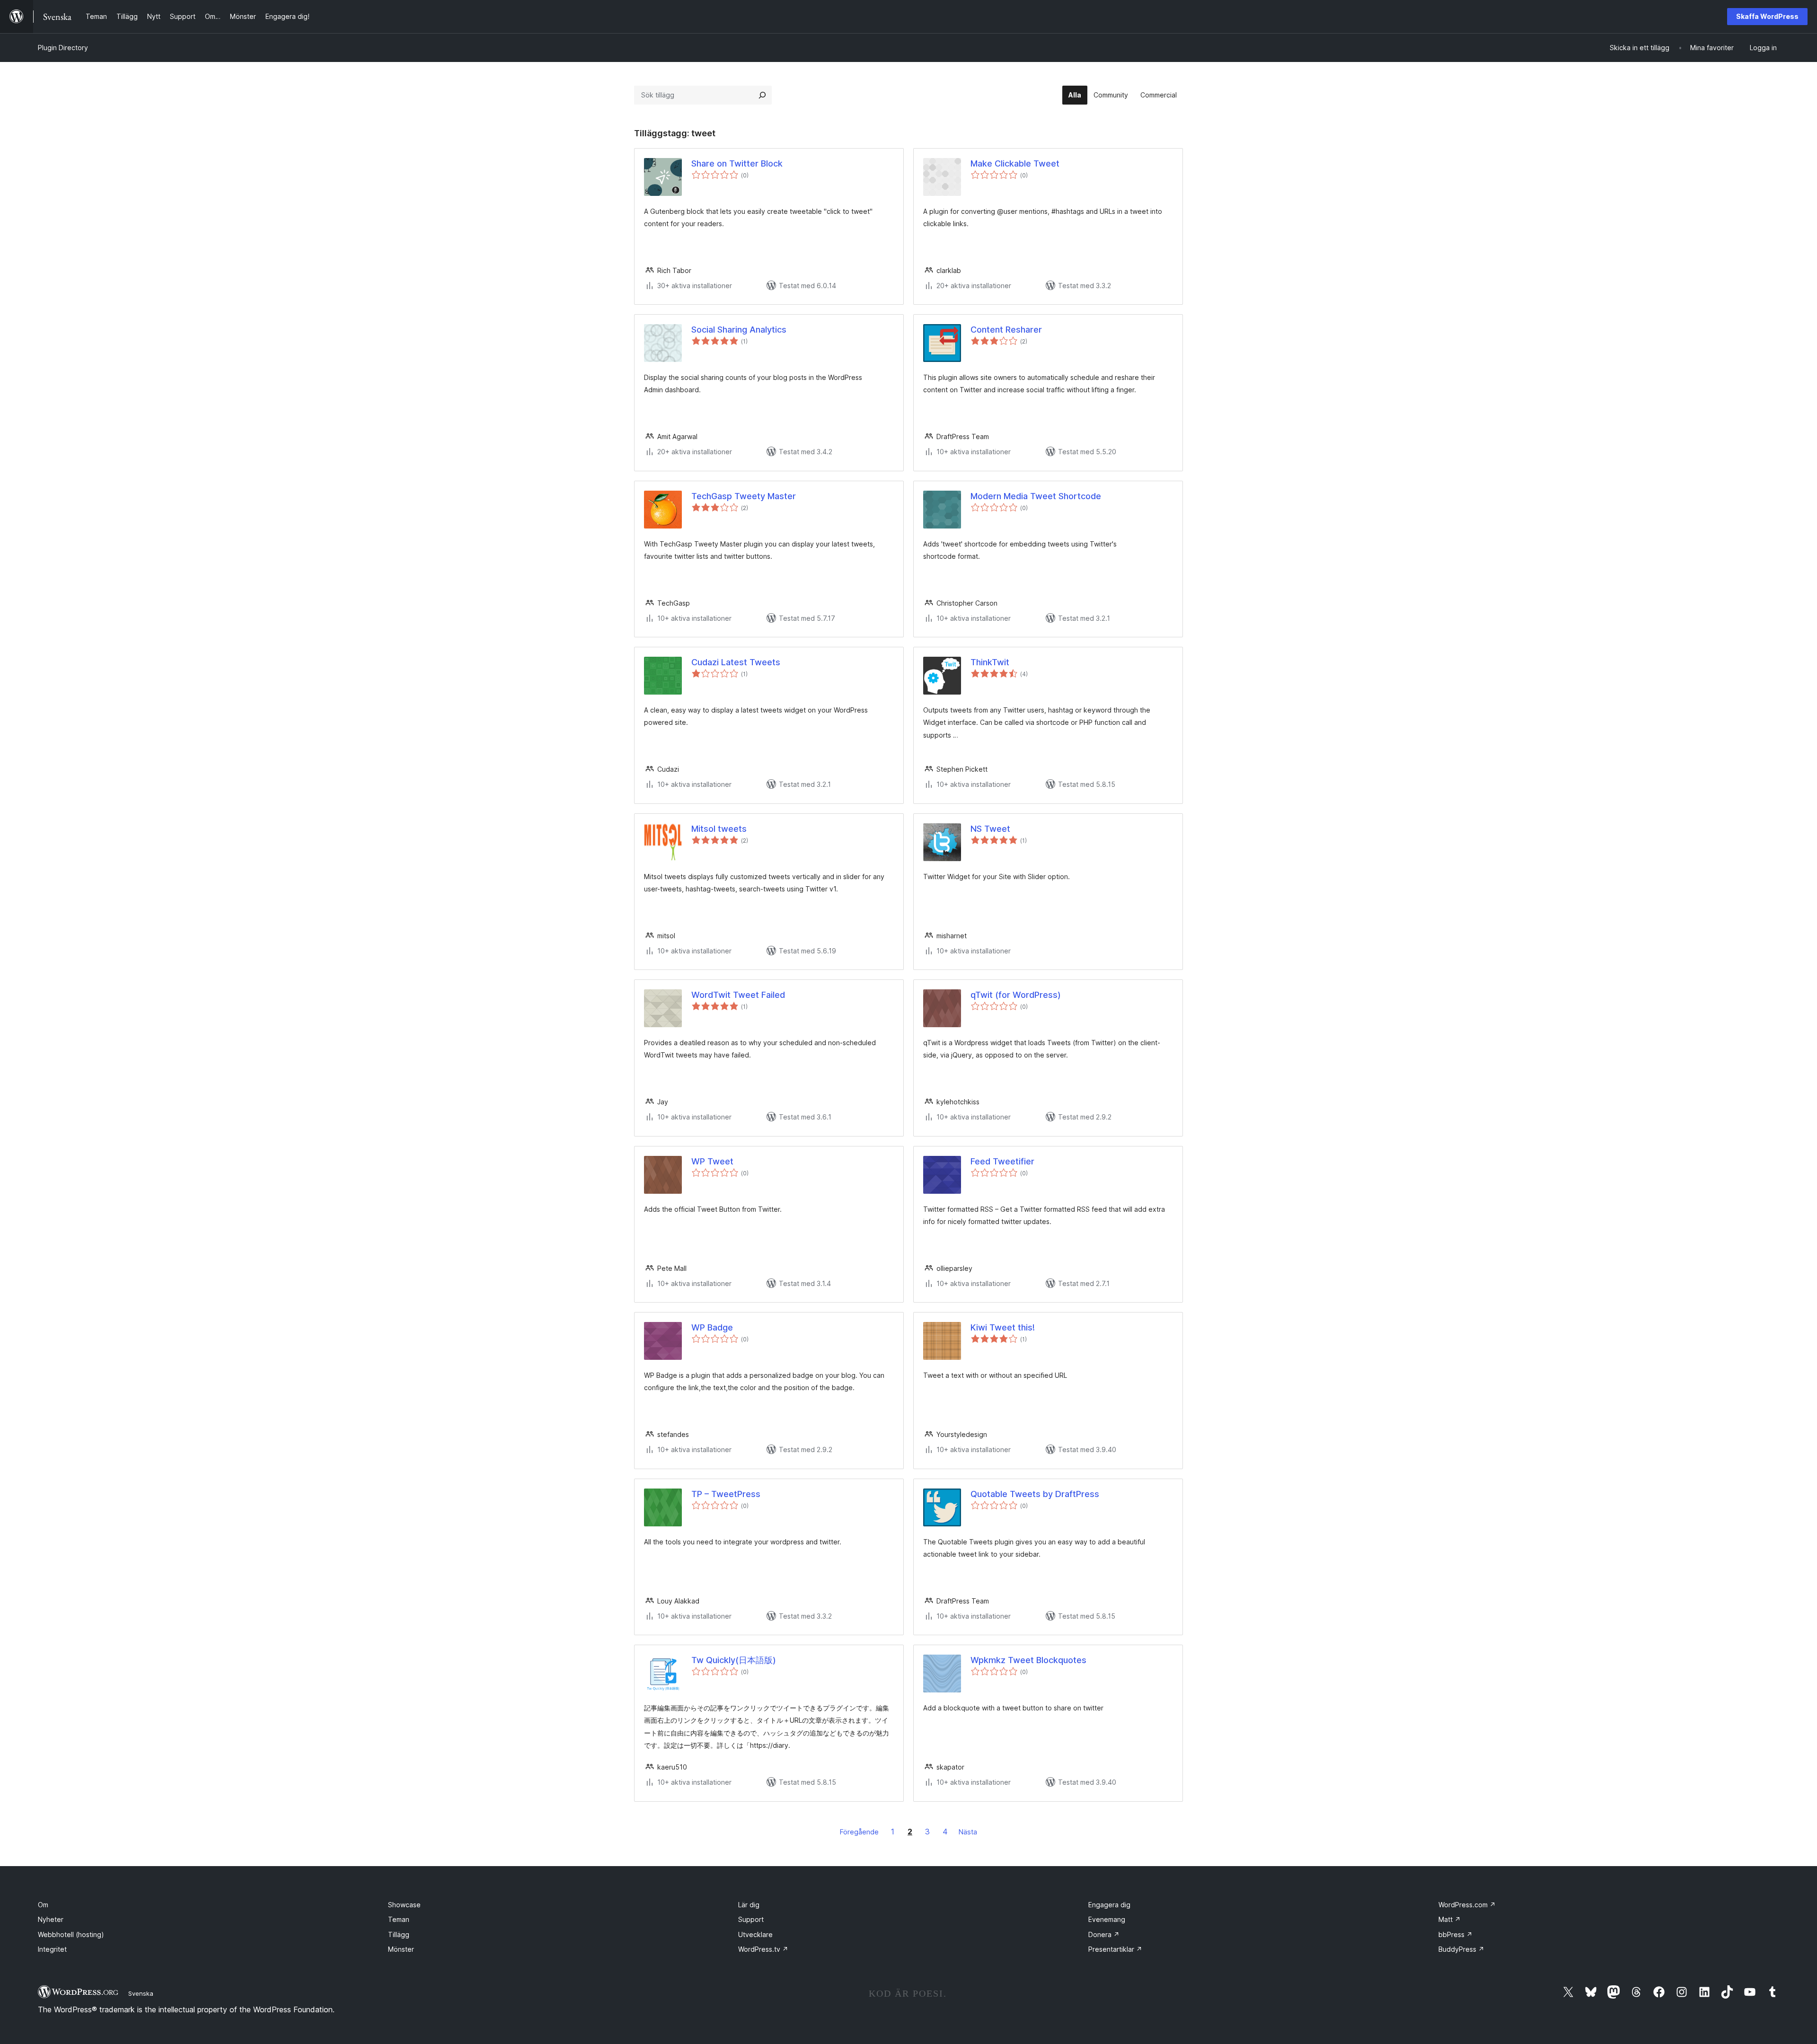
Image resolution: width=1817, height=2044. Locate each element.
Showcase (404, 1905)
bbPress (1455, 1934)
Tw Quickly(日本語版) (734, 1660)
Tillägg (399, 1934)
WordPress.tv (763, 1949)
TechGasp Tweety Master (744, 496)
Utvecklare (755, 1934)
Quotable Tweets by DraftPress (1035, 1494)
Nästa (968, 1832)
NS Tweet (990, 829)
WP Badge (712, 1327)
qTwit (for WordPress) (1016, 995)
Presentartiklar (1115, 1949)
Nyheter (51, 1919)
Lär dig (749, 1905)
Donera (1104, 1934)
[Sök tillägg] (762, 95)
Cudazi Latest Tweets (736, 662)
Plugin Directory (63, 48)
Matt (1450, 1919)
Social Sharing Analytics (739, 330)
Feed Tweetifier (1002, 1161)
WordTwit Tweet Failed (738, 995)
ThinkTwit (990, 662)
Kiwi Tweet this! (1003, 1327)
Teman (399, 1919)
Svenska (141, 1993)
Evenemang (1107, 1919)
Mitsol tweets (719, 829)
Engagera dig (1109, 1905)
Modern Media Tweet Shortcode (1036, 496)
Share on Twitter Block (737, 163)
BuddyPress (1461, 1949)
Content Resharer (1006, 330)
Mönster (401, 1949)
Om (43, 1905)
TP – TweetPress (726, 1494)
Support (751, 1919)
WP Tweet (712, 1161)
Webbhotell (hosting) (71, 1934)
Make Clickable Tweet (1015, 163)
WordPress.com (1467, 1905)
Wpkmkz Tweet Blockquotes (1028, 1660)
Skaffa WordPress (1767, 16)
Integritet (52, 1949)
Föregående (859, 1832)
